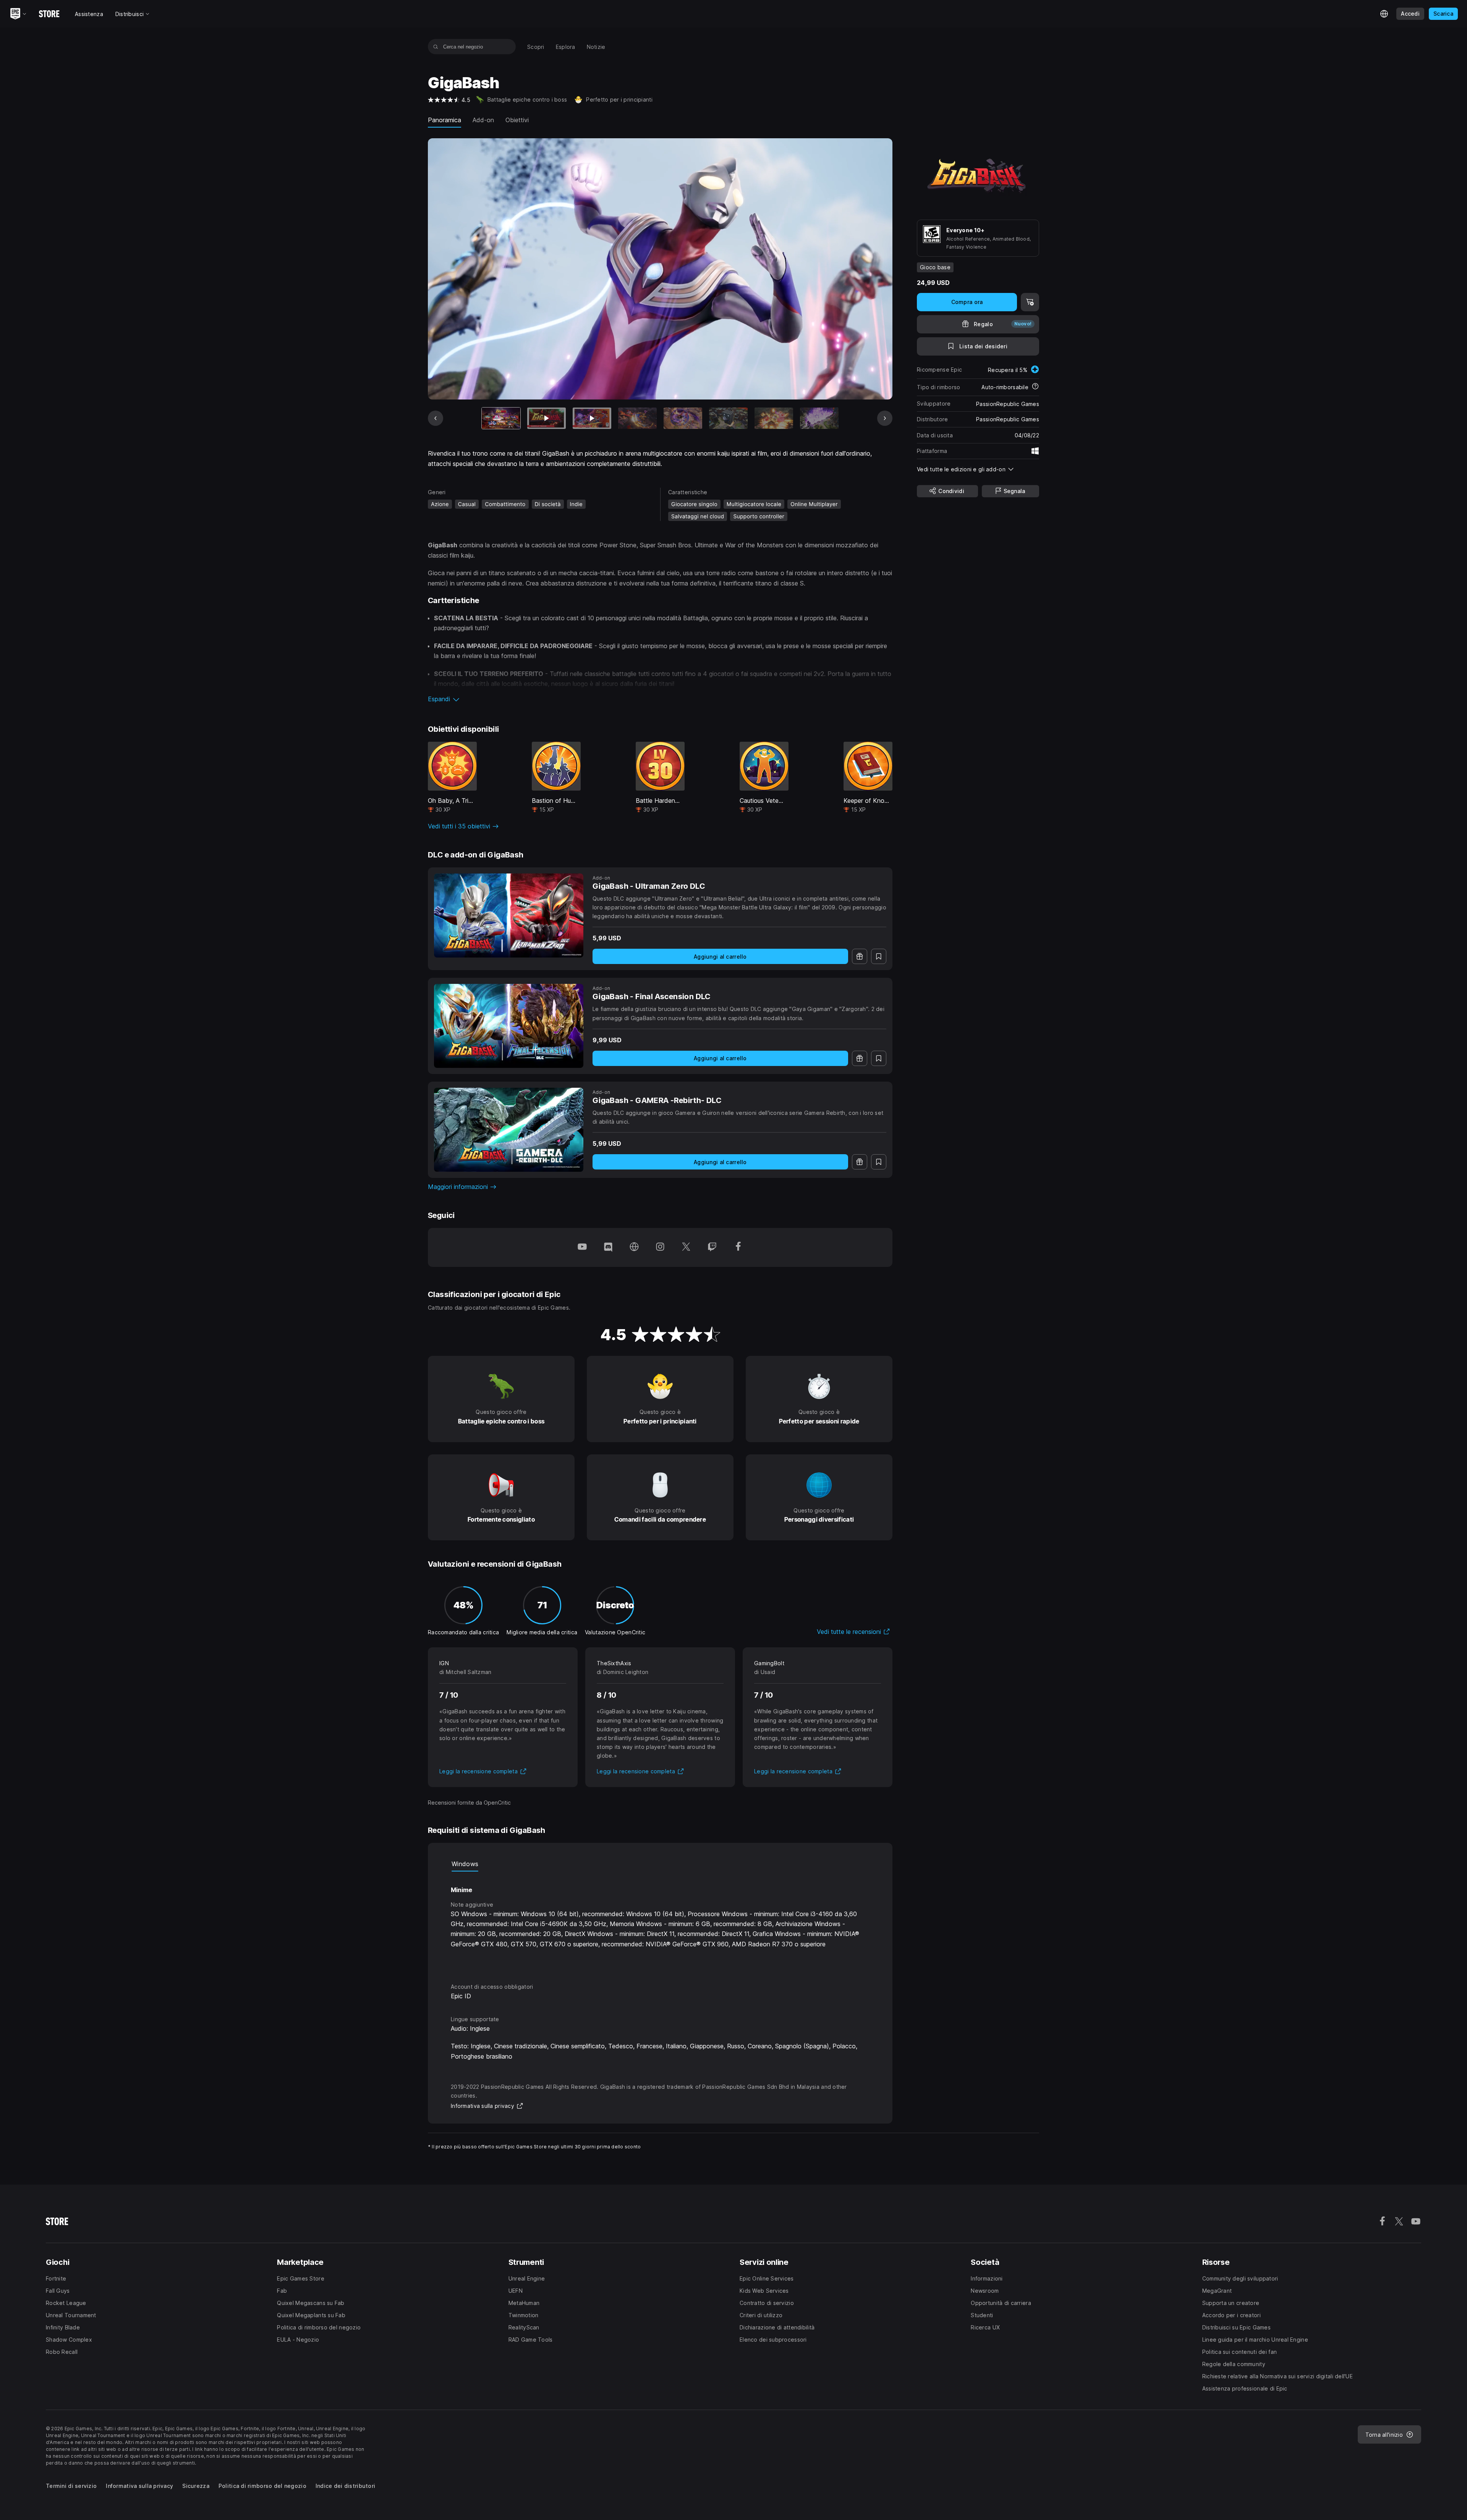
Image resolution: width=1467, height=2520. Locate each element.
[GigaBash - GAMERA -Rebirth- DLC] (509, 1130)
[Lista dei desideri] (879, 956)
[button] (660, 699)
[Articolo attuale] (501, 418)
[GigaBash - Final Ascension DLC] (509, 1026)
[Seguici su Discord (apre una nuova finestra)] (608, 1247)
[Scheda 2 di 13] (546, 418)
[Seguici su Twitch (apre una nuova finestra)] (712, 1247)
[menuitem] (536, 47)
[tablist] (660, 1864)
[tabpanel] (660, 1920)
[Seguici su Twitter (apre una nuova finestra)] (686, 1247)
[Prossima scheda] (885, 418)
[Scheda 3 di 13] (592, 418)
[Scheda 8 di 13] (819, 418)
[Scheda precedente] (436, 418)
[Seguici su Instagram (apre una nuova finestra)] (660, 1247)
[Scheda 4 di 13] (637, 418)
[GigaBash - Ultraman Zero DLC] (509, 915)
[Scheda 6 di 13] (728, 418)
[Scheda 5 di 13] (683, 418)
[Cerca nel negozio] (436, 47)
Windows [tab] (465, 1864)
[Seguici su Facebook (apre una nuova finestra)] (738, 1247)
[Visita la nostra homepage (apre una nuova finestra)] (634, 1247)
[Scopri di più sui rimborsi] (1035, 387)
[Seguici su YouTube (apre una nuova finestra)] (582, 1247)
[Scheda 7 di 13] (774, 418)
